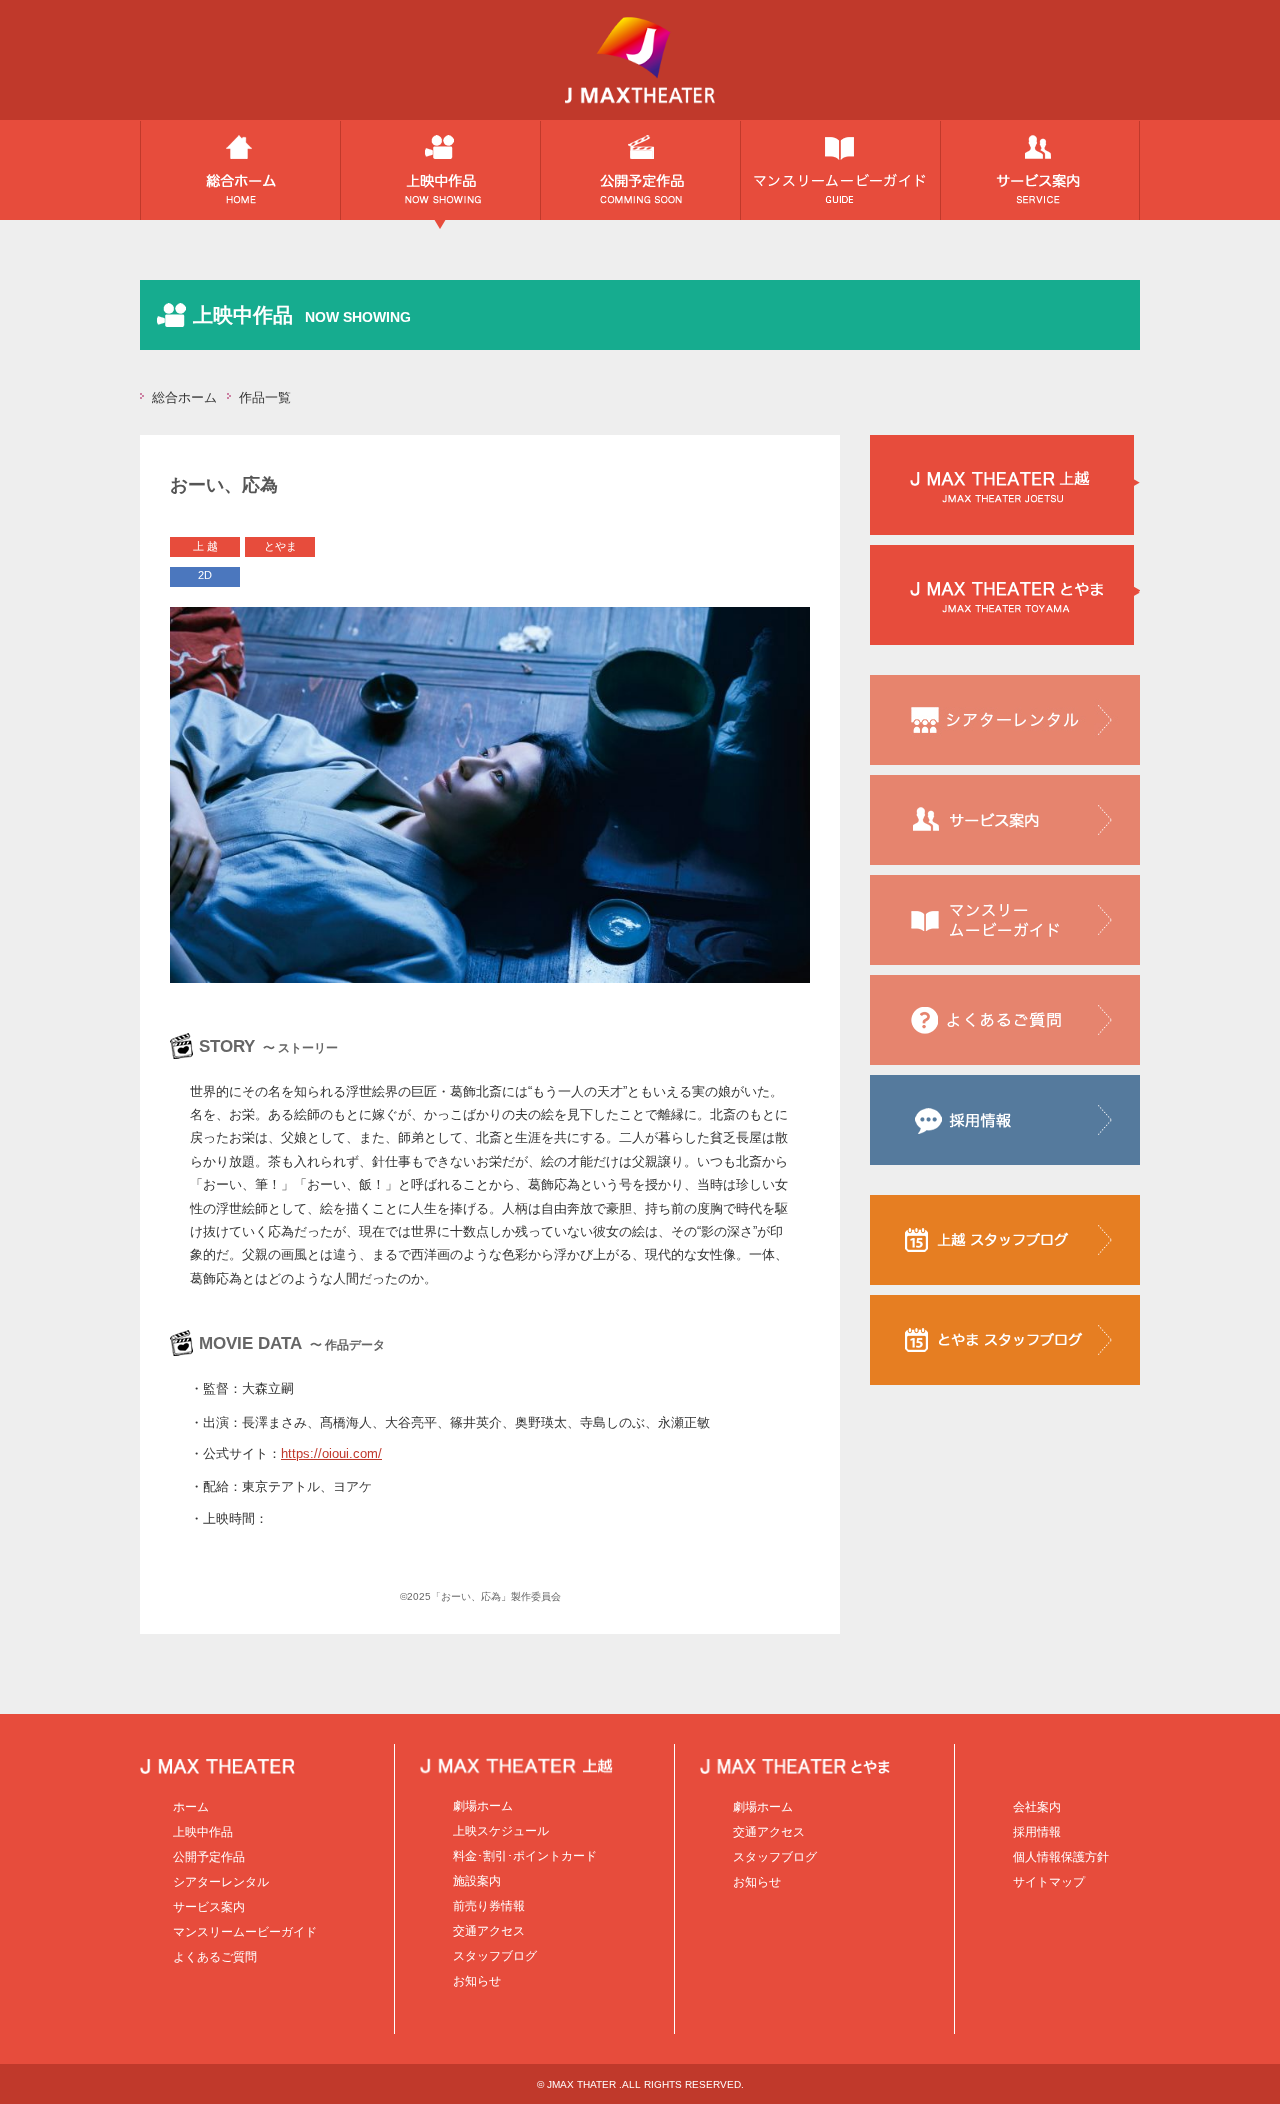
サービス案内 (1040, 175)
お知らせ (477, 1981)
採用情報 (1037, 1832)
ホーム (191, 1807)
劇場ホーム (483, 1806)
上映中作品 (440, 175)
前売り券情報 (489, 1906)
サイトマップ (1049, 1882)
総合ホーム (240, 175)
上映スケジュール (501, 1831)
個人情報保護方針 (1061, 1857)
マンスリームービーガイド (245, 1932)
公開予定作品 (640, 175)
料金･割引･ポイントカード (525, 1856)
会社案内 (1037, 1807)
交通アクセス (489, 1931)
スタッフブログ (495, 1956)
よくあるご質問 (215, 1957)
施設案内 (477, 1881)
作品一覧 (265, 397)
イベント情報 (840, 175)
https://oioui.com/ (331, 1453)
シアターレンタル (221, 1882)
